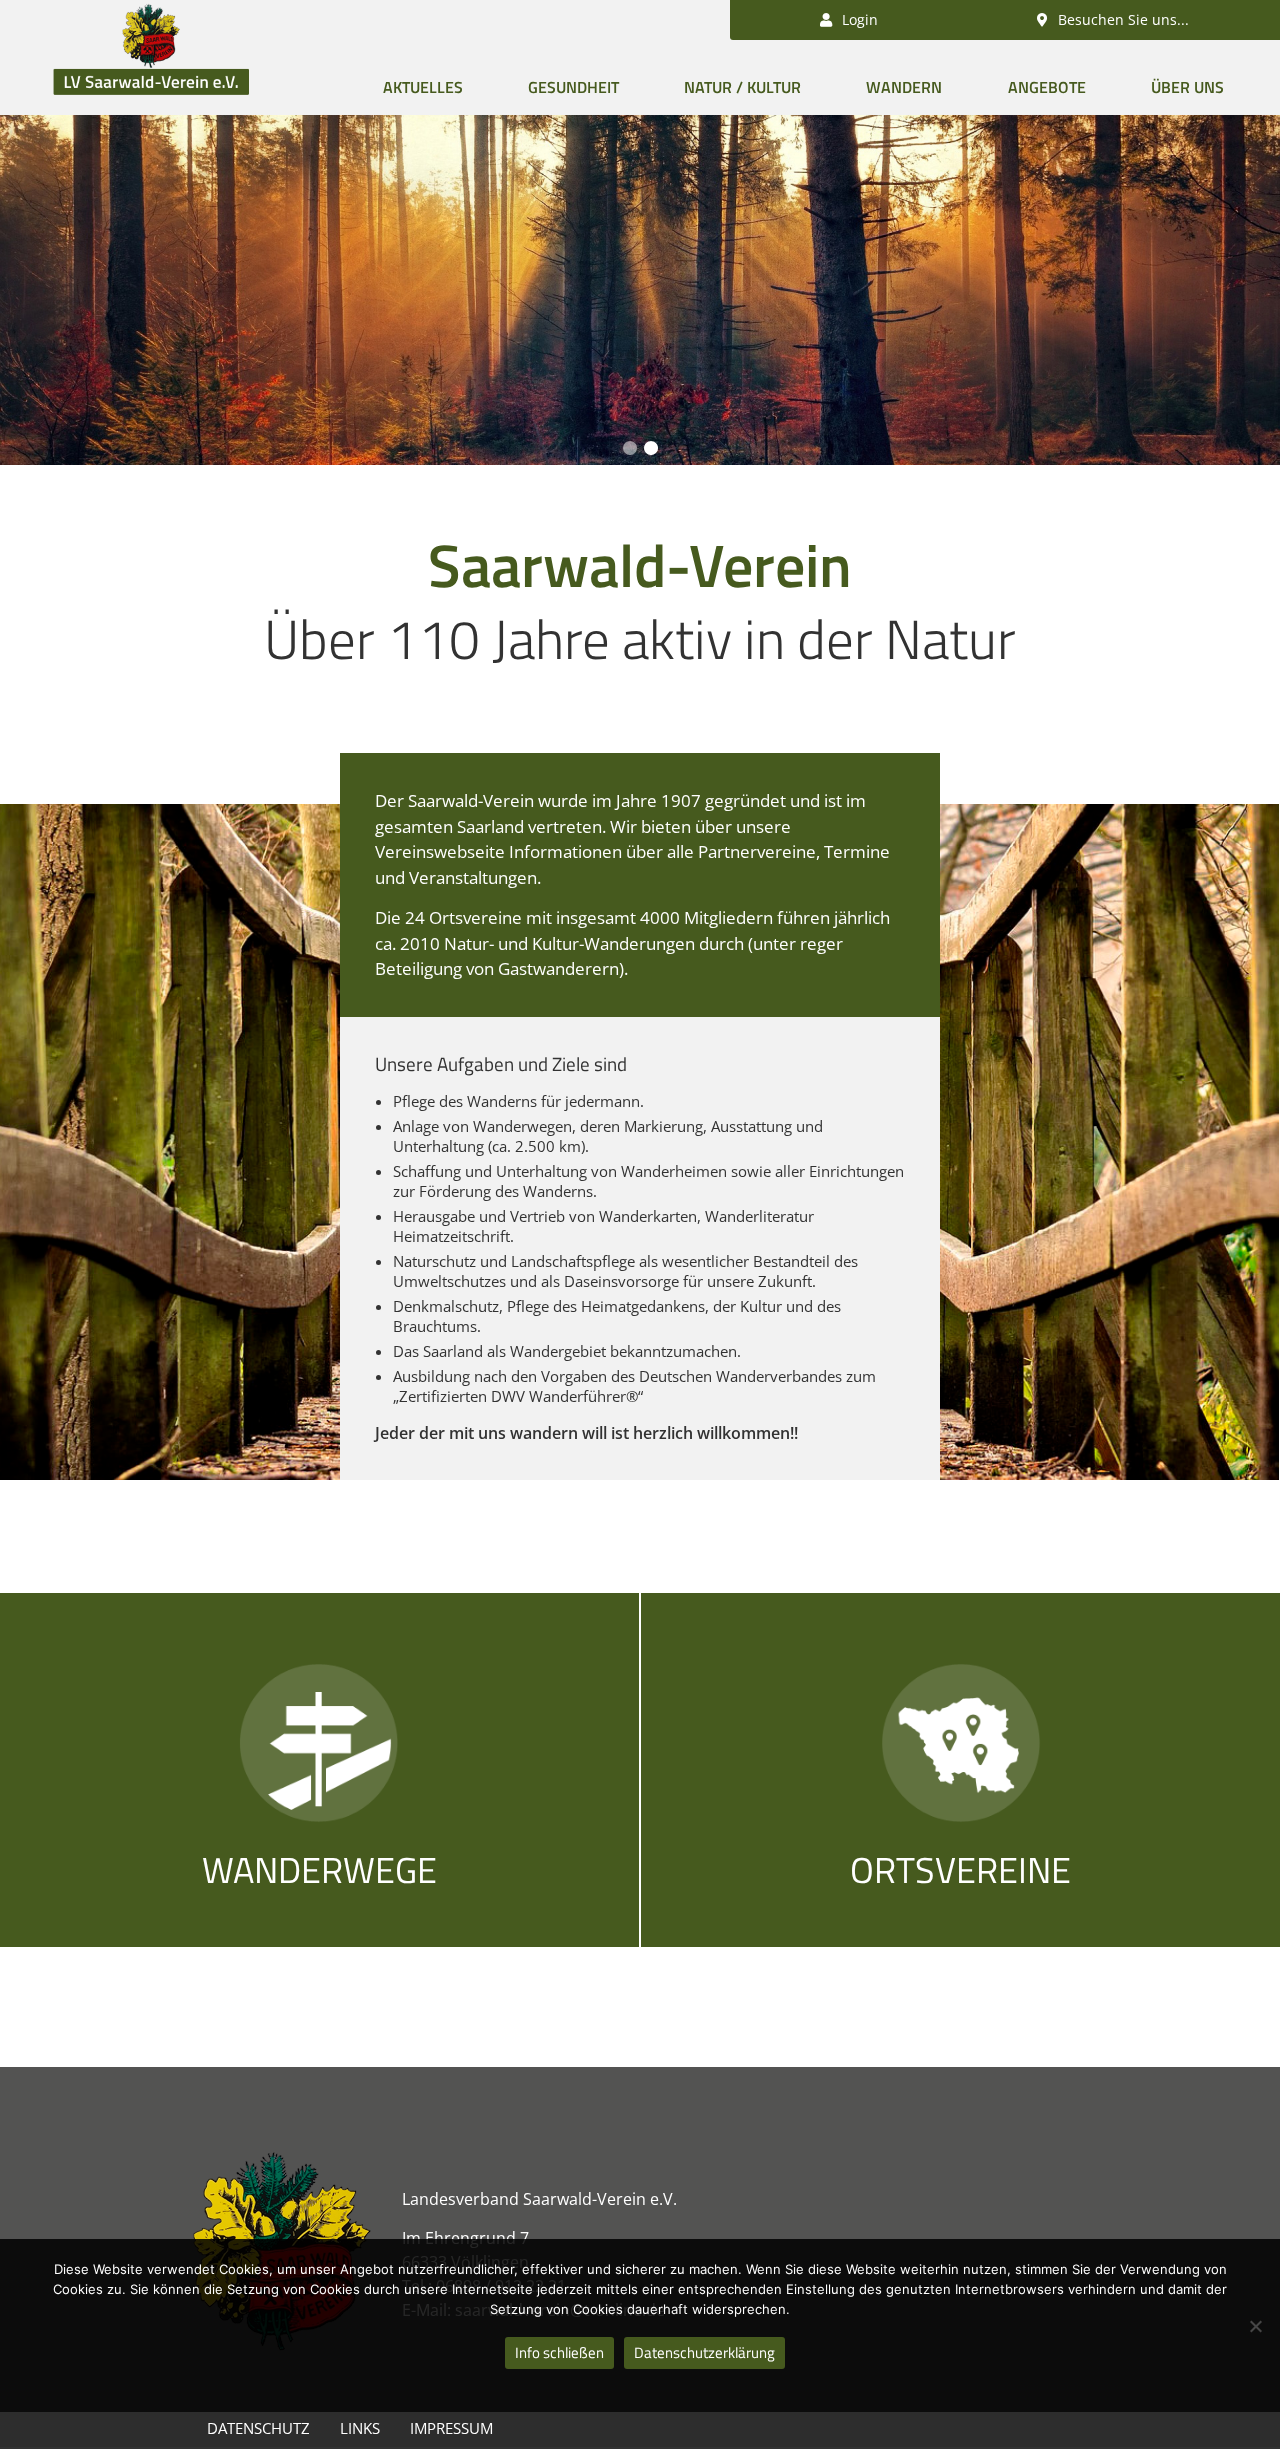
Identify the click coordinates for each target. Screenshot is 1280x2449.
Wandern (904, 87)
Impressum (451, 2428)
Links (360, 2428)
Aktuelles (423, 87)
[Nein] (1255, 2326)
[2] (651, 448)
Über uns (1187, 87)
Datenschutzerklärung (704, 2352)
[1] (630, 448)
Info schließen (559, 2352)
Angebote (1047, 87)
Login (858, 19)
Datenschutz (258, 2428)
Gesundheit (573, 87)
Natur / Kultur (742, 87)
